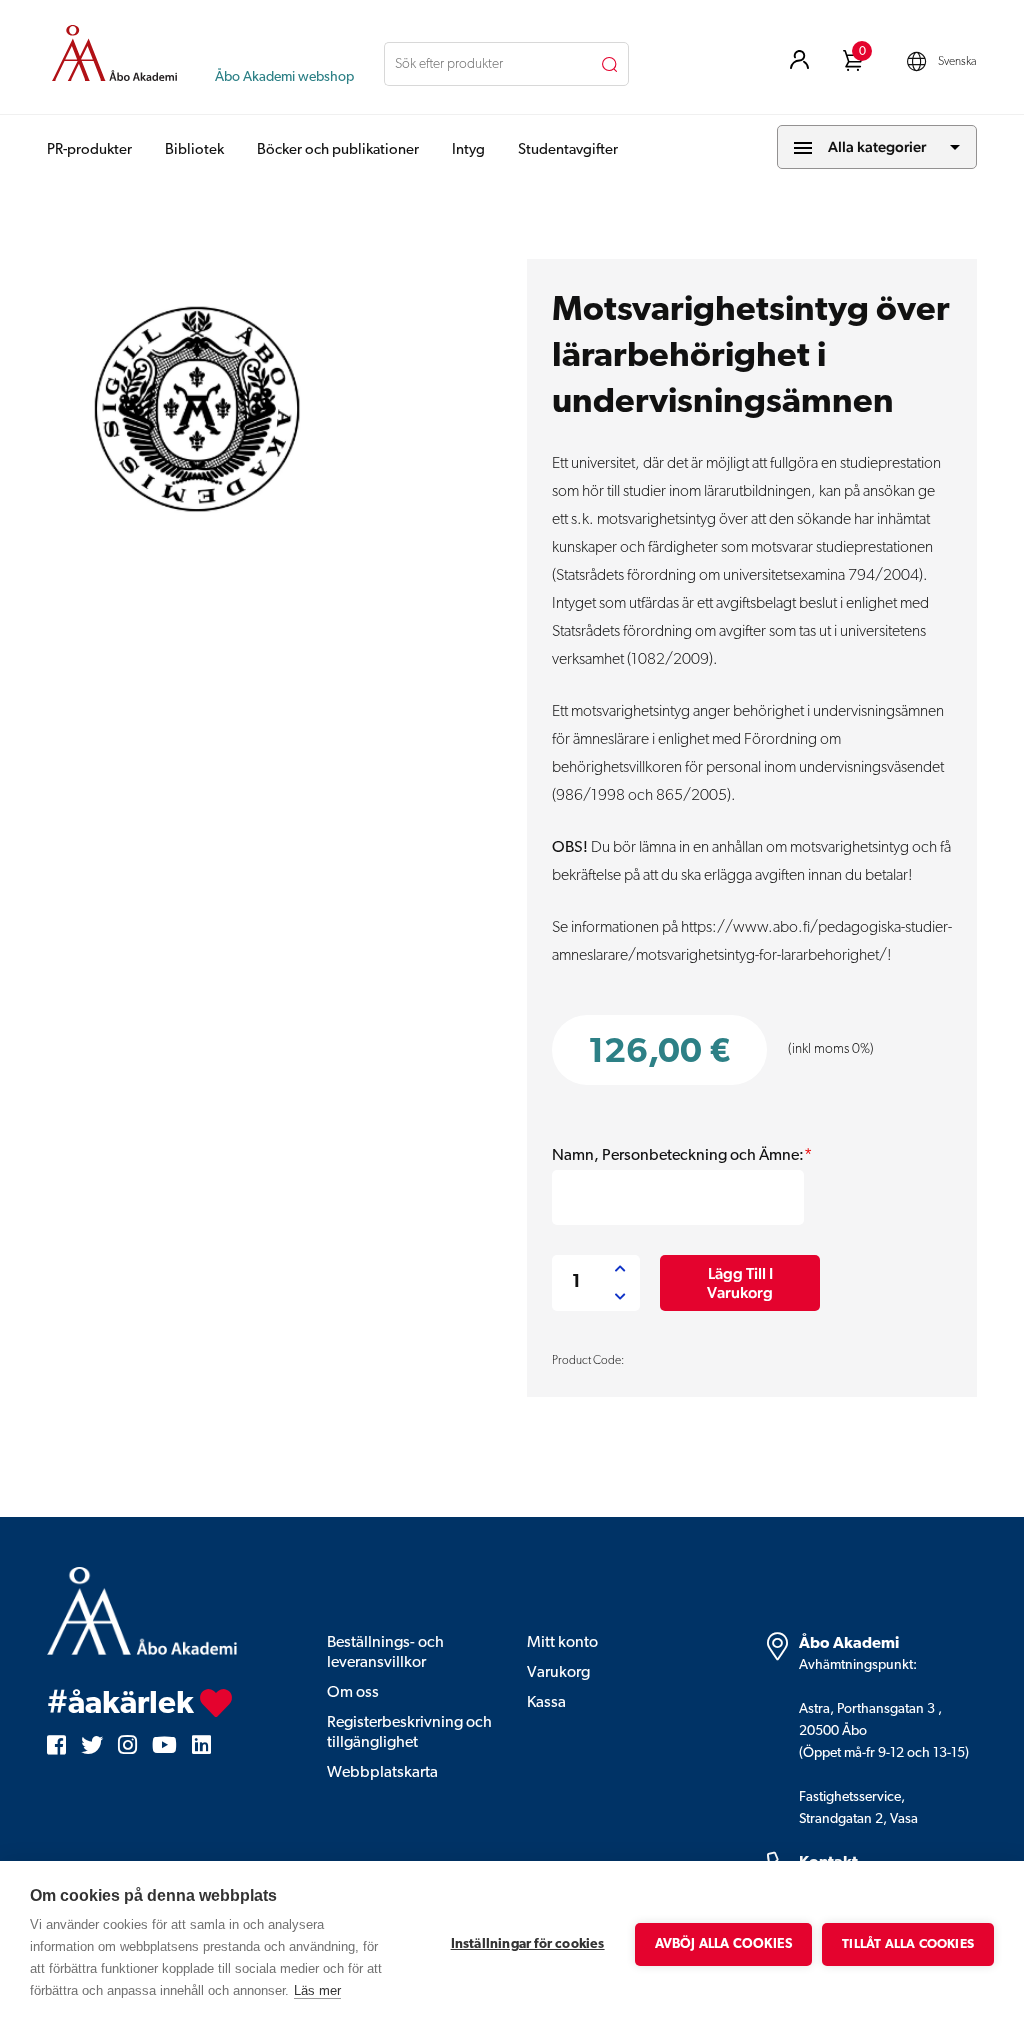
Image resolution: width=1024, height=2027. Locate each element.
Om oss (353, 1693)
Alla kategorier (877, 146)
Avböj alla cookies (724, 1944)
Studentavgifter (568, 150)
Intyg (468, 150)
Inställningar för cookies (528, 1944)
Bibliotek (194, 150)
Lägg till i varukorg (740, 1283)
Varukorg (558, 1673)
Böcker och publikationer (338, 150)
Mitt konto (562, 1643)
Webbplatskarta (382, 1773)
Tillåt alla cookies (908, 1944)
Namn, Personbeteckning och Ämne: (682, 1156)
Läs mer (317, 1990)
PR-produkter (89, 150)
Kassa (546, 1703)
